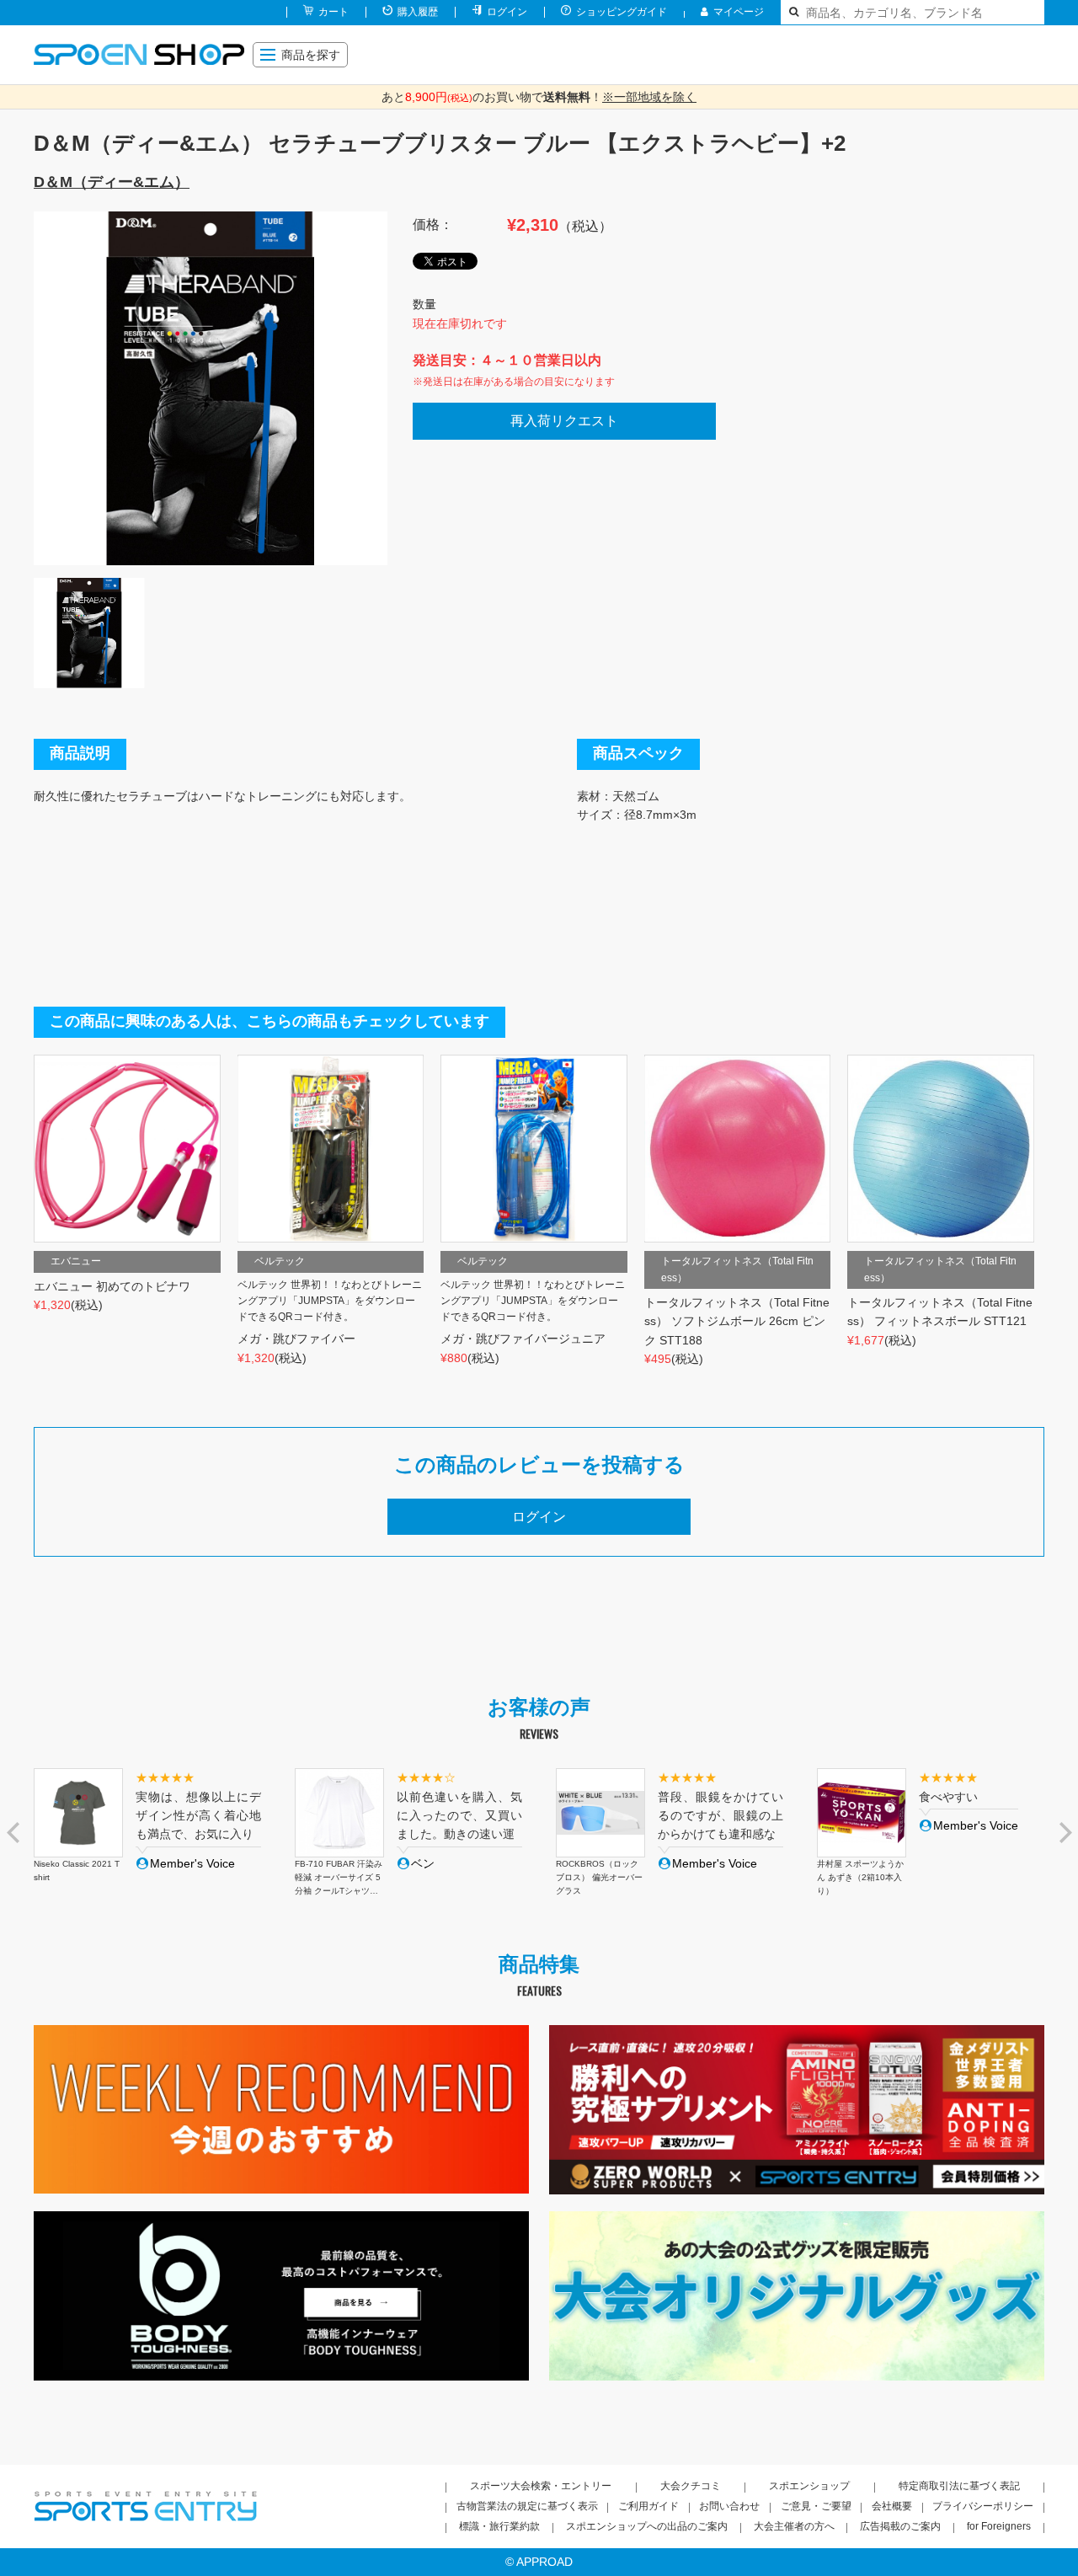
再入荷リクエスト (564, 421)
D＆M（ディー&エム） (112, 182)
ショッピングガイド (622, 12)
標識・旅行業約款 (499, 2526)
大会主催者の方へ (794, 2526)
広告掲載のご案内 (900, 2526)
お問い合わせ (729, 2506)
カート (334, 12)
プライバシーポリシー (983, 2506)
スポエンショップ (809, 2486)
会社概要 (892, 2506)
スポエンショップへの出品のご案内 (647, 2526)
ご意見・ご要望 (816, 2506)
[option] (211, 388)
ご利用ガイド (648, 2506)
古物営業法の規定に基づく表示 (527, 2506)
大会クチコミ (691, 2486)
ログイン (507, 12)
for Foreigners (999, 2526)
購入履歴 (418, 12)
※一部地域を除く (649, 97)
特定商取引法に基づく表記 (959, 2486)
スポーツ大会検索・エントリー (541, 2486)
